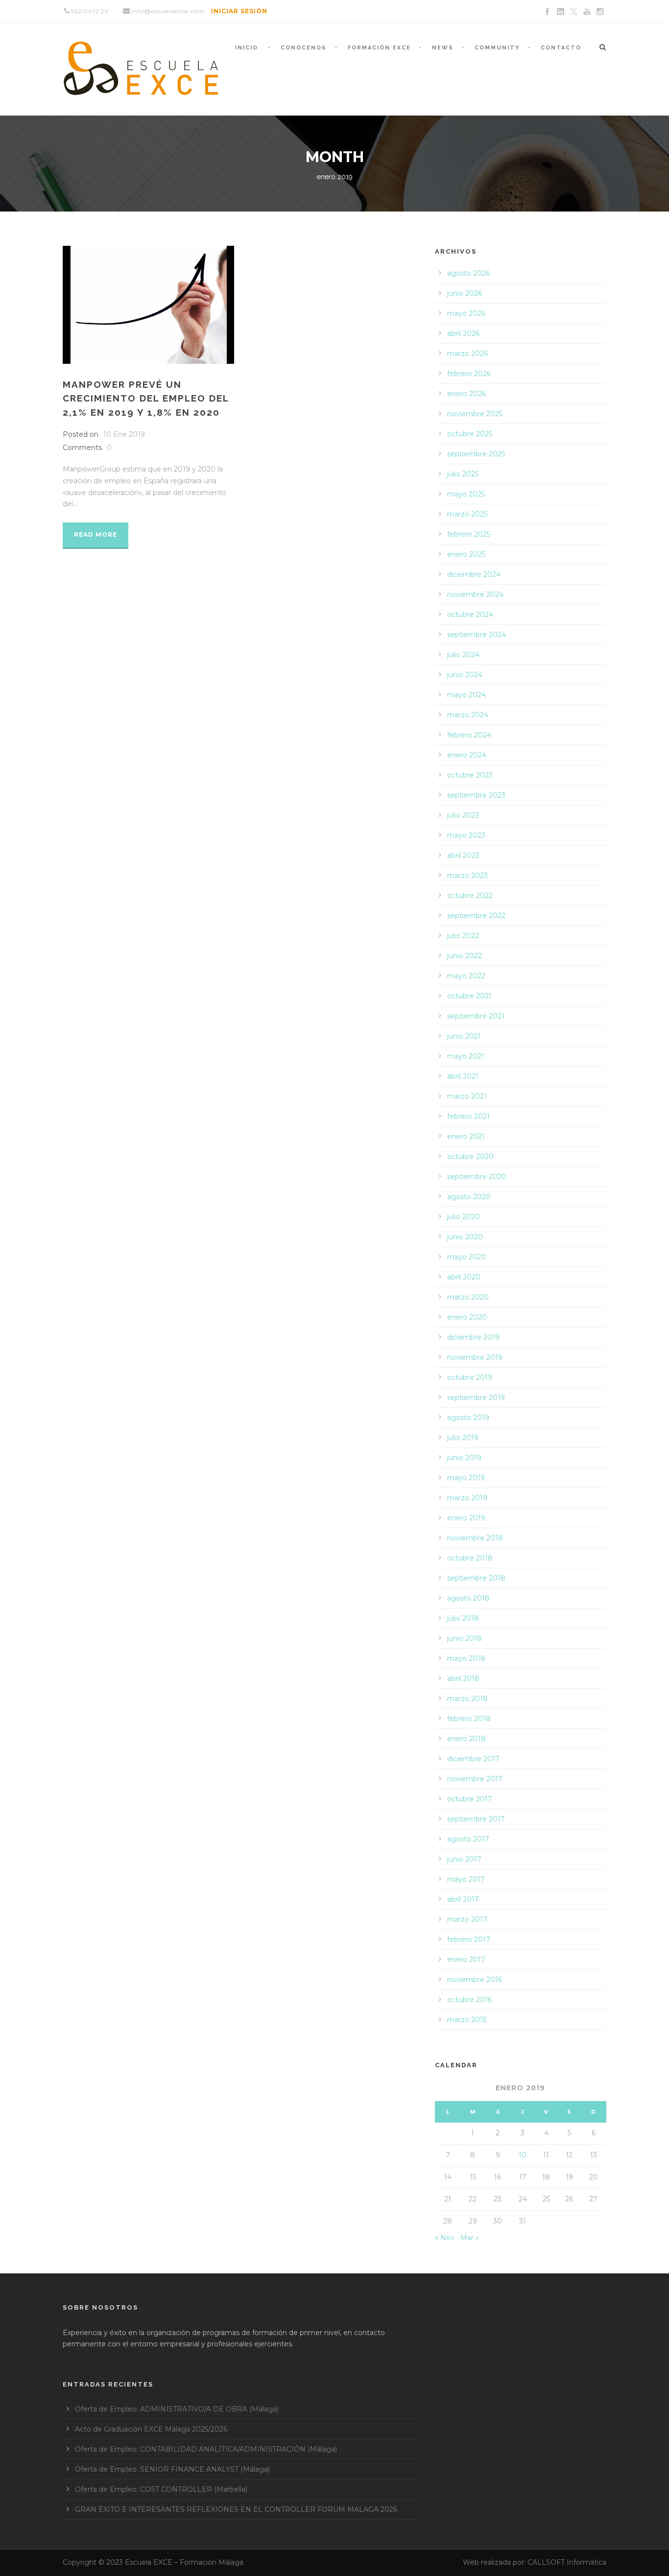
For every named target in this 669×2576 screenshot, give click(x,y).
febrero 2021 (468, 1116)
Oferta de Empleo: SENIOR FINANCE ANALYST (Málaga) (172, 2469)
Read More (96, 534)
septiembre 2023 (476, 795)
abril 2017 (463, 1899)
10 (523, 2155)
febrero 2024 (469, 735)
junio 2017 (464, 1859)
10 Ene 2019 (124, 434)
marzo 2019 (467, 1498)
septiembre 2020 (477, 1177)
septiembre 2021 (476, 1016)
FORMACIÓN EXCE (379, 48)
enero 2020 (467, 1317)
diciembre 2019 (473, 1337)
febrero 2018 (469, 1719)
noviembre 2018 (475, 1538)
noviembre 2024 (475, 594)
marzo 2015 (467, 2020)
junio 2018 (465, 1638)
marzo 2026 (467, 354)
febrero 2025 (469, 534)
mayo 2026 (466, 313)
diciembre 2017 (473, 1759)
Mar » (470, 2238)
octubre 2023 (470, 775)
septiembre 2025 (476, 454)
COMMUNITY (497, 48)
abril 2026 (463, 333)
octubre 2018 (470, 1558)
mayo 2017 (466, 1879)
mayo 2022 (466, 976)
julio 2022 (463, 936)
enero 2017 (466, 1960)
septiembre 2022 (476, 916)
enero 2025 (466, 554)
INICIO (247, 48)
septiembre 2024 (477, 635)
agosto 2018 (468, 1598)
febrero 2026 (469, 374)
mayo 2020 (467, 1257)
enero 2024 (467, 755)
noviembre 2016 (475, 1980)
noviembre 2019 (475, 1357)
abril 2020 (464, 1277)
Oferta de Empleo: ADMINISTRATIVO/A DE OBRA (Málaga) (177, 2409)
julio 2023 (463, 815)
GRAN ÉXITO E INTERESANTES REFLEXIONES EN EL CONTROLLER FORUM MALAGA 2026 (236, 2509)
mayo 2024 (466, 695)
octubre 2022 (470, 896)
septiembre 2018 (476, 1578)
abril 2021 (463, 1076)
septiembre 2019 (476, 1397)
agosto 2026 (468, 273)
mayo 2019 (466, 1478)
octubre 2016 (469, 2000)
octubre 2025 (470, 434)
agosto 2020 (469, 1197)
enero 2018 (466, 1739)
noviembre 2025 (475, 414)
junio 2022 (465, 956)
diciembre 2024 (474, 574)
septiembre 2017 (476, 1819)
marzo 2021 (467, 1096)
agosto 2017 (468, 1839)
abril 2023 (463, 855)
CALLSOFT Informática (567, 2562)
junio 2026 (465, 293)
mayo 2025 (466, 494)
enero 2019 (466, 1518)
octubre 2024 (470, 614)
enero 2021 (466, 1136)
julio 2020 (464, 1217)
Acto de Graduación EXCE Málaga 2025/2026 (151, 2429)
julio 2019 (463, 1438)
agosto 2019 (468, 1418)
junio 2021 (464, 1036)
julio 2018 (463, 1618)
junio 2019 (464, 1458)
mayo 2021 (466, 1056)
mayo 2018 (466, 1658)
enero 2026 (466, 394)
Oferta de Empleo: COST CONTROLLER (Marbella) (161, 2489)
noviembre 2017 (475, 1779)
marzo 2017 (467, 1919)
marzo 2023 (467, 875)
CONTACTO (561, 48)
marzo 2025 (467, 514)
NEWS (443, 48)
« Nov (445, 2238)
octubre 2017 (470, 1799)
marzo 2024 (468, 715)
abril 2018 (463, 1678)
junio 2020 (465, 1237)
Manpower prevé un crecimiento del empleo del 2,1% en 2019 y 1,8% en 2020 (146, 398)
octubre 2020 (470, 1157)
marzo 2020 (468, 1297)
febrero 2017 (469, 1939)
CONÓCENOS (304, 48)
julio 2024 (463, 655)
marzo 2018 (467, 1699)
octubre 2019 (470, 1377)
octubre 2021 (469, 996)
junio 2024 (465, 675)
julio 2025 (463, 474)
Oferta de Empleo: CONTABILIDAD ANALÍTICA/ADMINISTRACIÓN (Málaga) (206, 2449)
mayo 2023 (466, 835)
